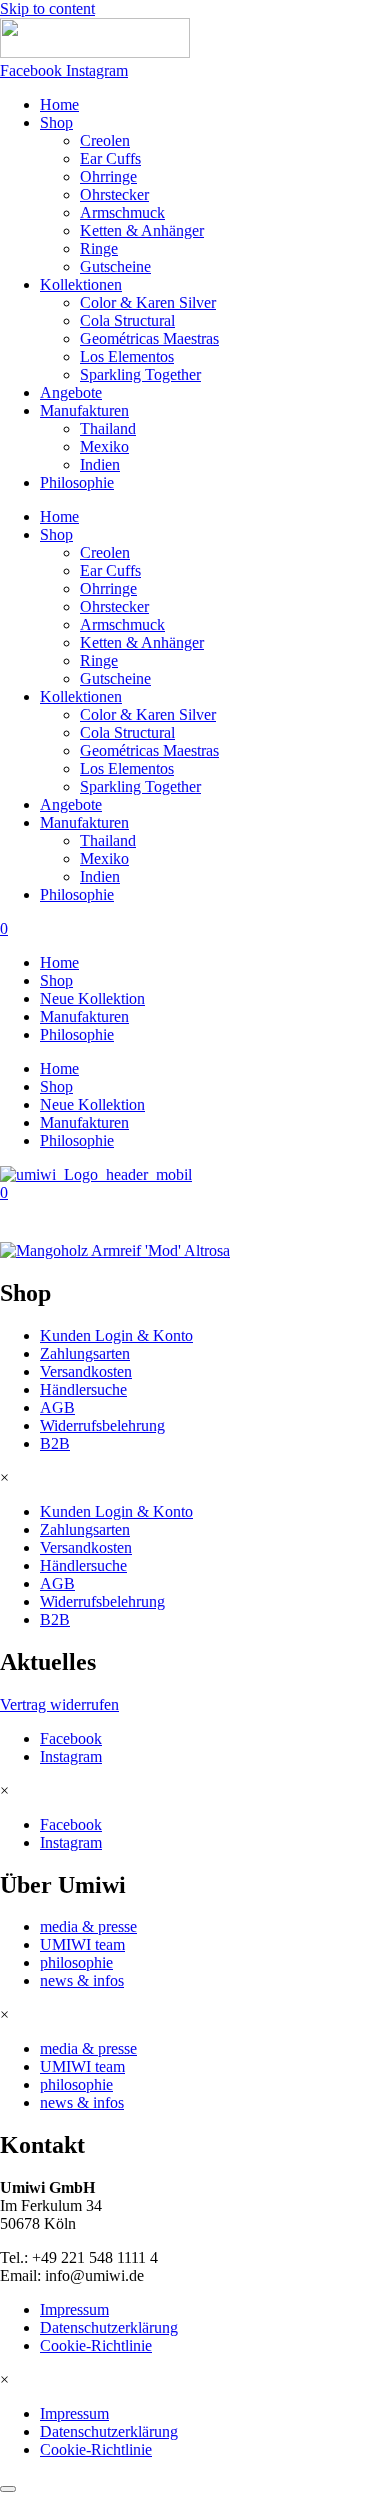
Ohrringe (108, 176)
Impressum (74, 2309)
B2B (55, 1443)
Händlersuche (83, 1389)
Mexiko (104, 446)
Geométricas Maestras (149, 338)
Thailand (108, 428)
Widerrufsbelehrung (102, 1425)
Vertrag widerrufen (59, 1704)
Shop (56, 122)
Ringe (99, 248)
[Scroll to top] (8, 2489)
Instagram (71, 1756)
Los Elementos (127, 356)
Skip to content (47, 8)
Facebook (71, 1738)
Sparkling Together (140, 374)
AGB (57, 1407)
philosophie (76, 1962)
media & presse (88, 1926)
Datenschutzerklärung (109, 2327)
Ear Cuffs (110, 158)
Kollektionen (81, 284)
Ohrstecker (114, 194)
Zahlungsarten (85, 1353)
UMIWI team (82, 1944)
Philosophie (77, 482)
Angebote (71, 392)
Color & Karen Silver (148, 302)
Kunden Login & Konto (116, 1335)
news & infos (82, 1980)
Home (59, 104)
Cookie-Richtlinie (96, 2345)
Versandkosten (86, 1371)
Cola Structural (127, 320)
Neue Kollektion (92, 998)
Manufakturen (84, 410)
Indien (100, 464)
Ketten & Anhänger (142, 230)
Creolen (105, 140)
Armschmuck (122, 212)
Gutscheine (115, 266)
